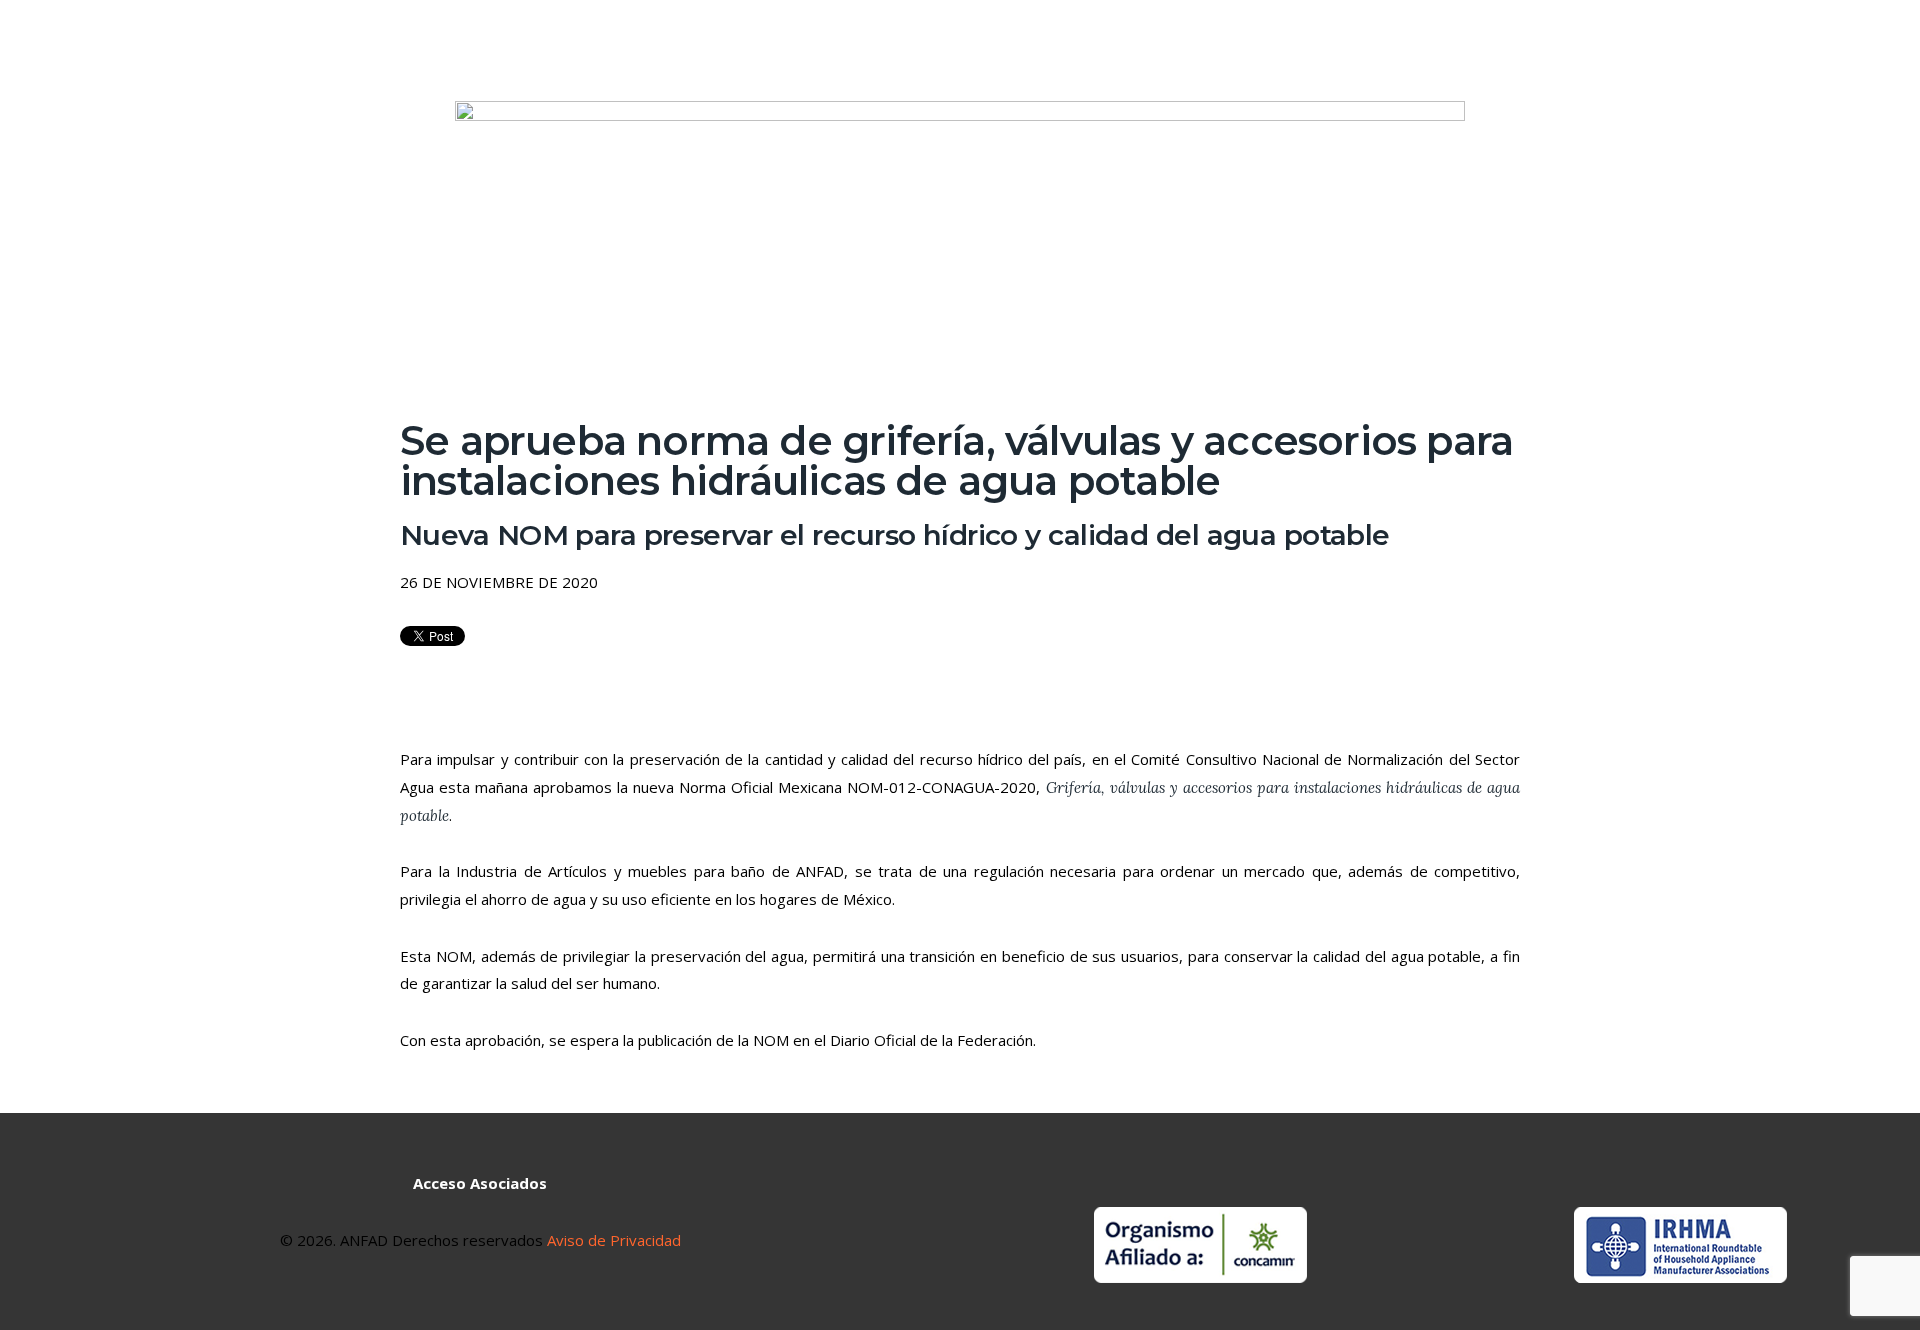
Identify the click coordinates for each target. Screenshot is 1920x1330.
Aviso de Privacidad (612, 1240)
